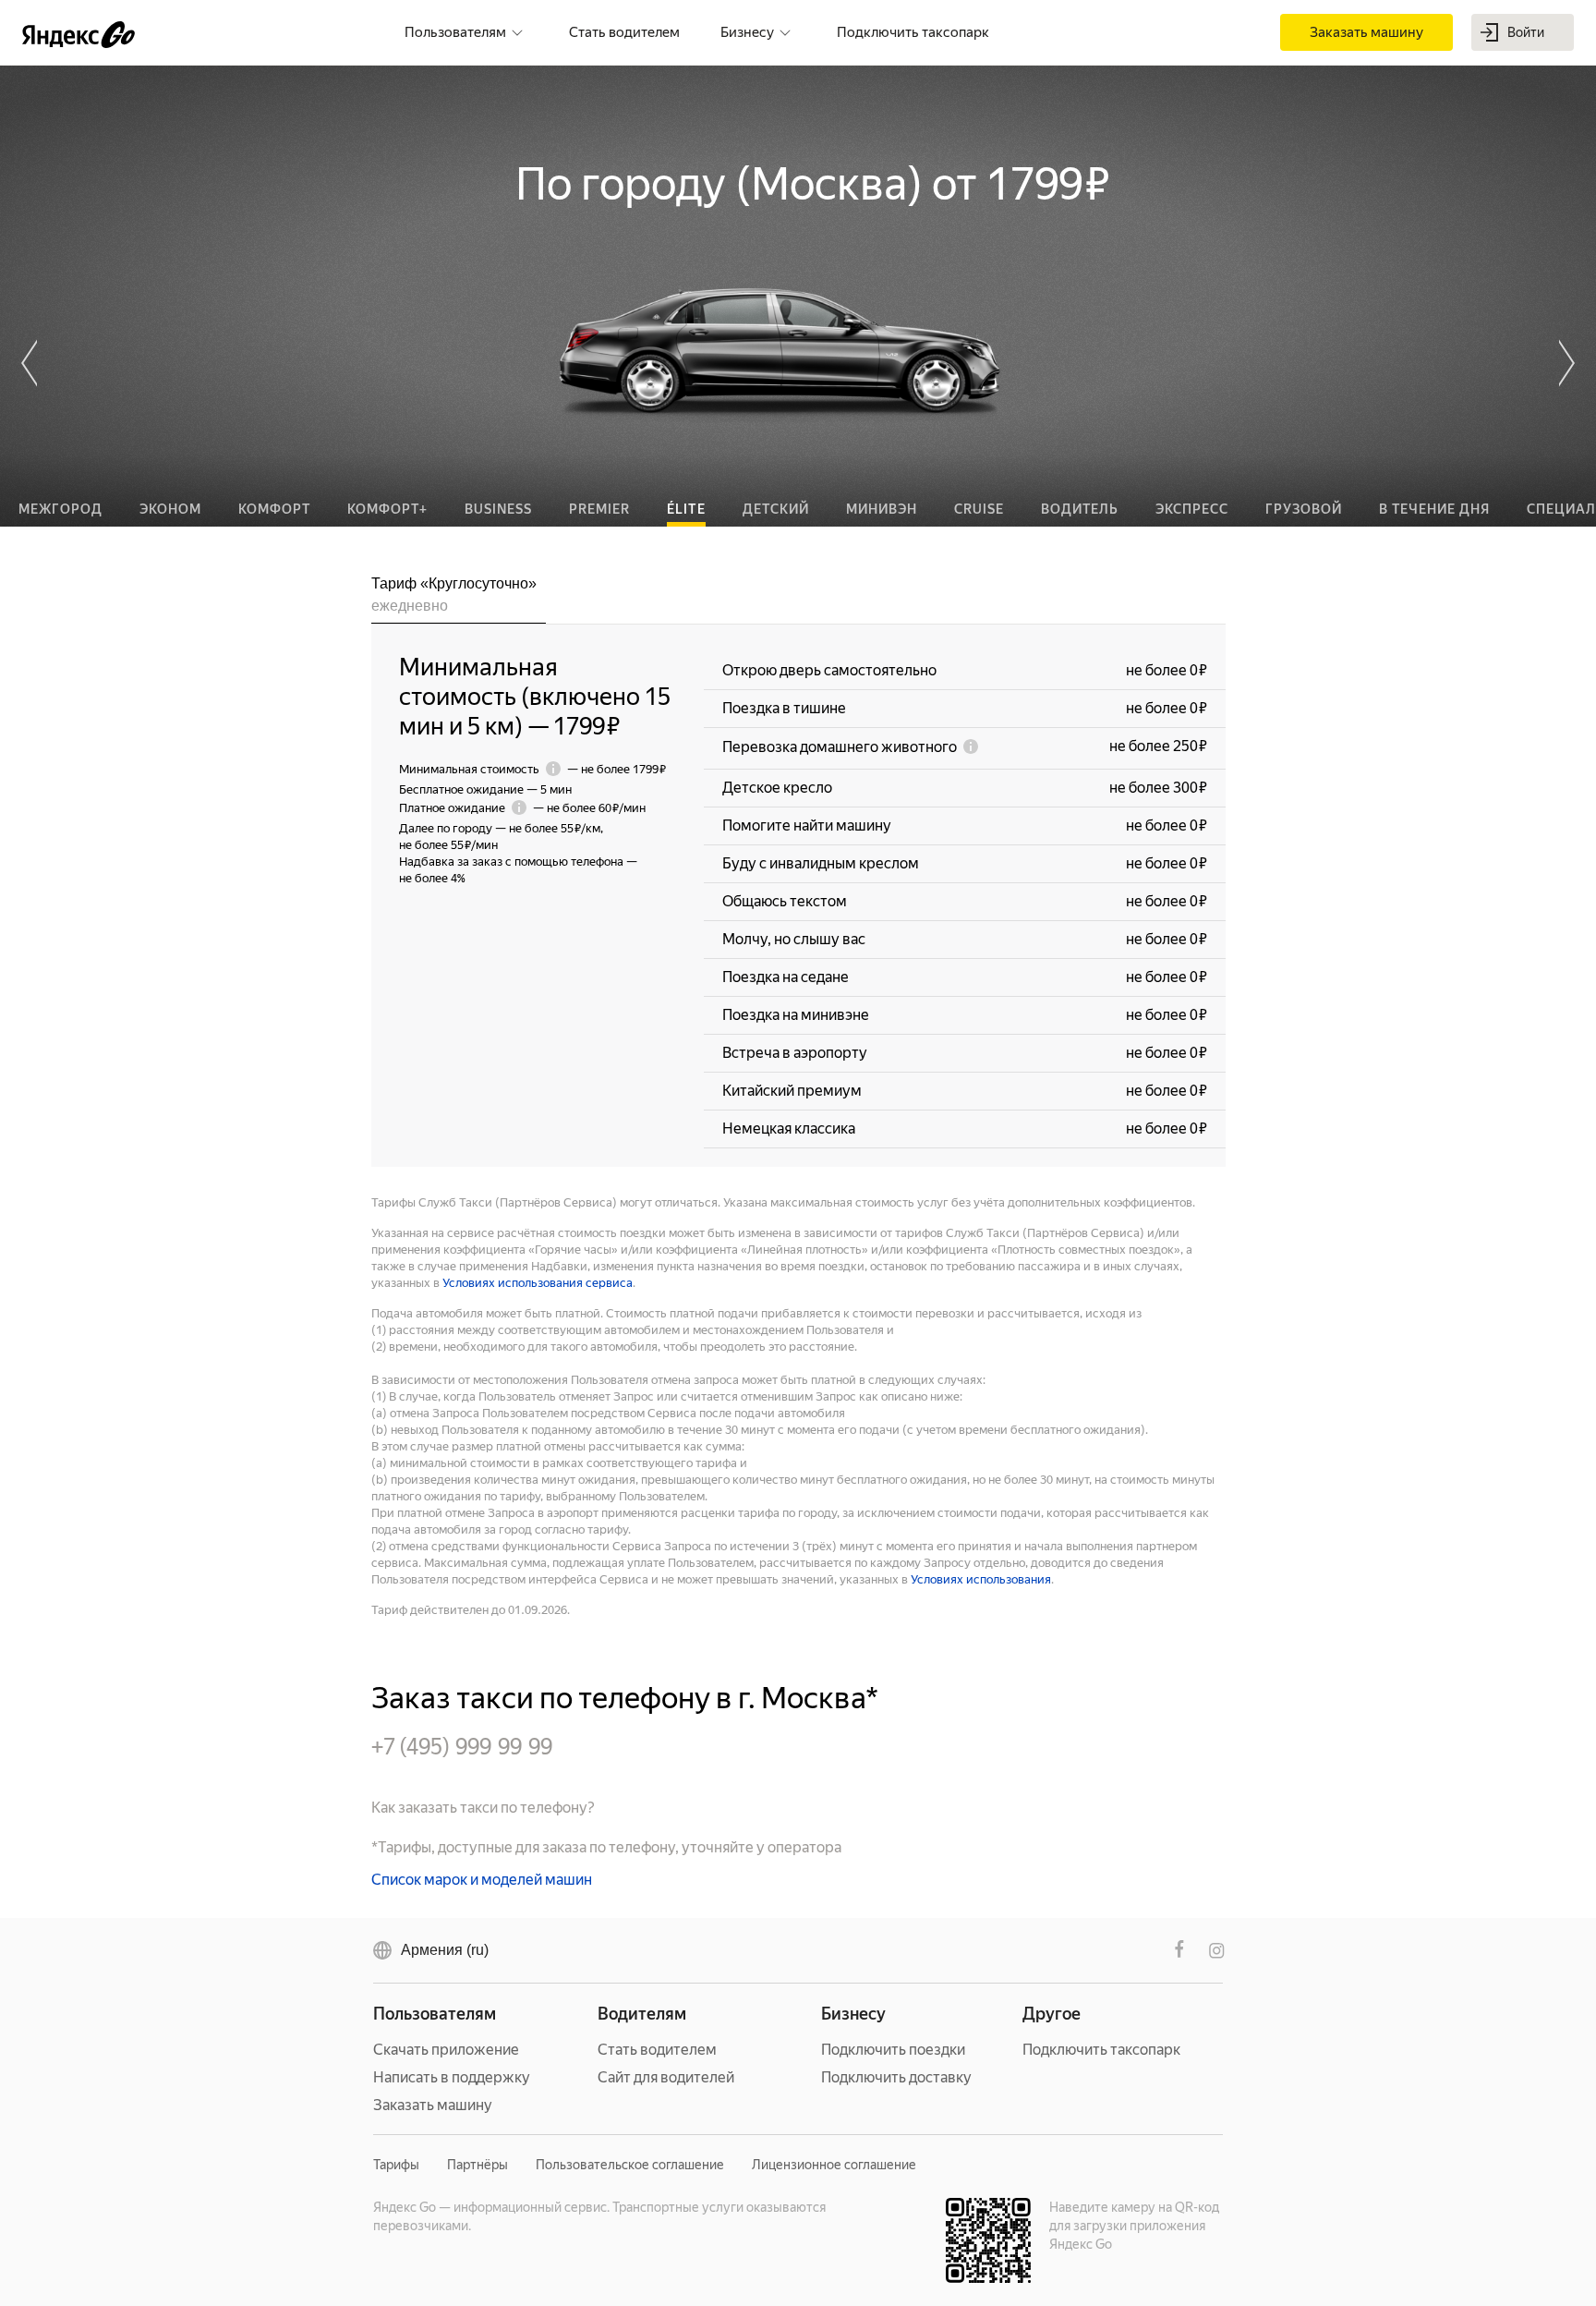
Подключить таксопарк (1101, 2050)
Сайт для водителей (666, 2077)
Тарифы (396, 2165)
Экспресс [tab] (1192, 509)
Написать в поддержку (452, 2077)
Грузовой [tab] (1304, 509)
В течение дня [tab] (1434, 509)
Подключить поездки (893, 2050)
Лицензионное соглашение (834, 2165)
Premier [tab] (599, 509)
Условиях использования (981, 1579)
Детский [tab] (776, 509)
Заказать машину (433, 2105)
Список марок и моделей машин (482, 1880)
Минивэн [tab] (882, 509)
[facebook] (1179, 1950)
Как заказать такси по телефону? (483, 1808)
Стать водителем (657, 2050)
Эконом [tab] (170, 509)
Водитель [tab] (1080, 509)
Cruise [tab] (979, 509)
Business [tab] (498, 509)
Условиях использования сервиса (538, 1283)
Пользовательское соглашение (630, 2165)
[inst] (1216, 1950)
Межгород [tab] (60, 509)
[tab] (459, 598)
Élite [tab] (686, 509)
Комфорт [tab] (274, 509)
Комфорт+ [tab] (387, 509)
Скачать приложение (446, 2050)
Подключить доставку (896, 2077)
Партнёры (478, 2165)
